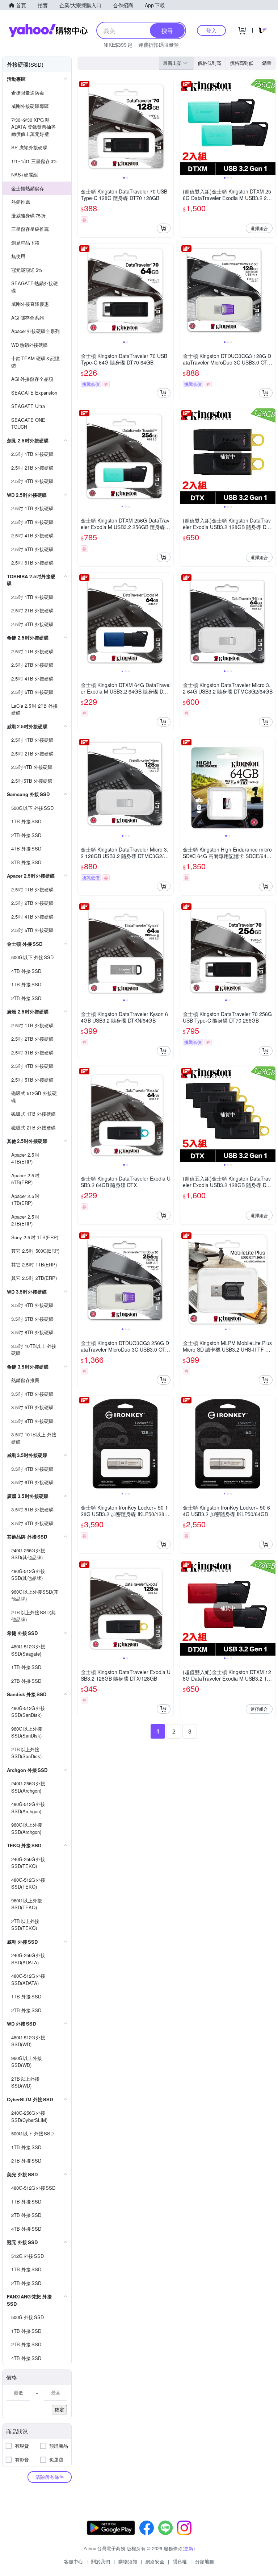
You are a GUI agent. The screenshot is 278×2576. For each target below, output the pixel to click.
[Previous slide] (83, 127)
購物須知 (128, 2561)
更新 (189, 2548)
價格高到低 (242, 63)
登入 (211, 30)
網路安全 (155, 2561)
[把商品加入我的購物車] (164, 228)
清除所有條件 (50, 2477)
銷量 (267, 63)
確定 (59, 2409)
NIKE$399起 (118, 45)
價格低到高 (209, 63)
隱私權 (180, 2561)
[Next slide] (169, 127)
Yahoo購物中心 (48, 30)
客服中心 (73, 2561)
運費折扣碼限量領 (159, 45)
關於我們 (101, 2561)
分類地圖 (205, 2561)
